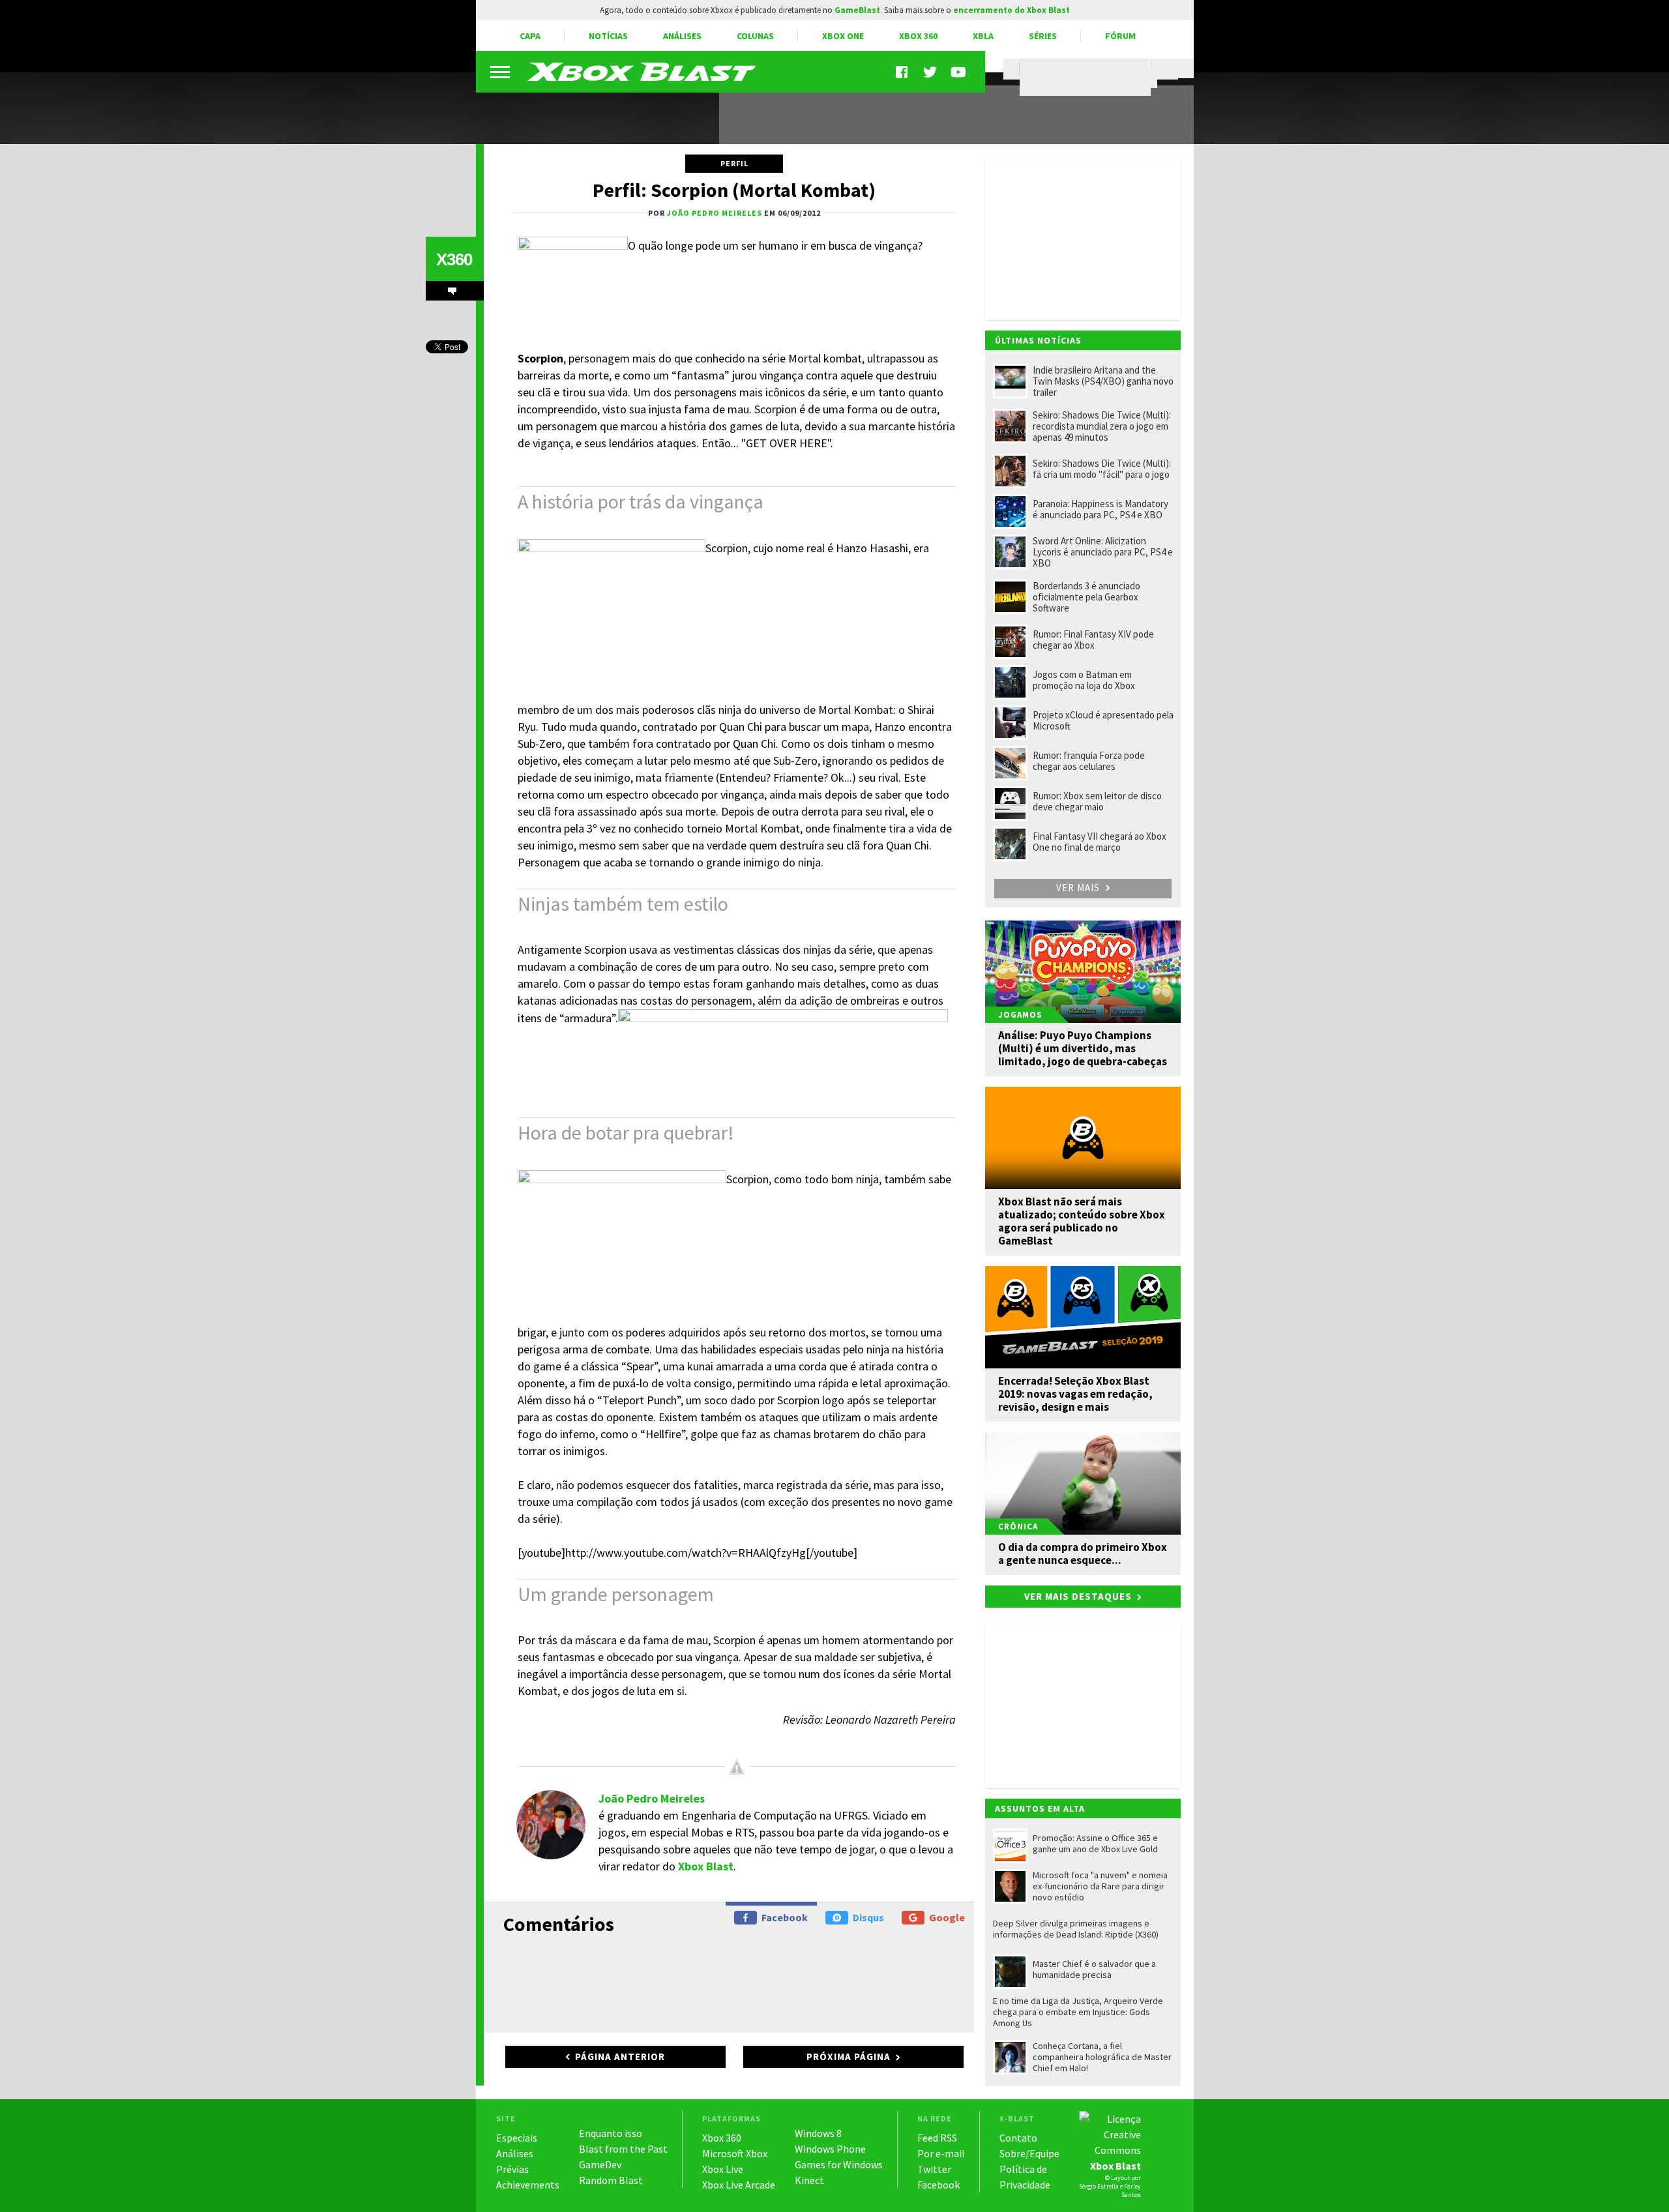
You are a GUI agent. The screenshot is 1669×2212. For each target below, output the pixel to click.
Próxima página (849, 2057)
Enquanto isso (611, 2133)
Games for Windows (839, 2164)
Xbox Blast (706, 1866)
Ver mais (1079, 888)
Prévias (512, 2169)
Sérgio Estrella (1099, 2186)
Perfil (734, 163)
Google (947, 1917)
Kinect (809, 2180)
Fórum (1120, 36)
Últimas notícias (1038, 340)
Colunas (755, 36)
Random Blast (611, 2180)
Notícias (608, 36)
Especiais (517, 2138)
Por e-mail (941, 2153)
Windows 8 (818, 2133)
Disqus (868, 1917)
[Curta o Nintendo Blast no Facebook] (903, 72)
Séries (1043, 36)
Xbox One (843, 36)
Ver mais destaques (1078, 1596)
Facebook (785, 1917)
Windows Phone (830, 2149)
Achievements (528, 2185)
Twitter (934, 2169)
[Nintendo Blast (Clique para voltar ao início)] (642, 72)
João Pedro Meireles (652, 1798)
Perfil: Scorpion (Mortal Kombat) (734, 190)
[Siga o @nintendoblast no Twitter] (930, 72)
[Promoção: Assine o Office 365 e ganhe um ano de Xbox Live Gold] (590, 110)
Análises (682, 36)
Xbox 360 (918, 36)
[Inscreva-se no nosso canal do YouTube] (958, 72)
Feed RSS (937, 2138)
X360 (454, 259)
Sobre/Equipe (1029, 2153)
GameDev (600, 2164)
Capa (530, 36)
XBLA (983, 36)
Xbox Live (723, 2169)
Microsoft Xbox (735, 2153)
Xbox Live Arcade (739, 2185)
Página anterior (620, 2057)
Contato (1018, 2138)
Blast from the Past (623, 2149)
